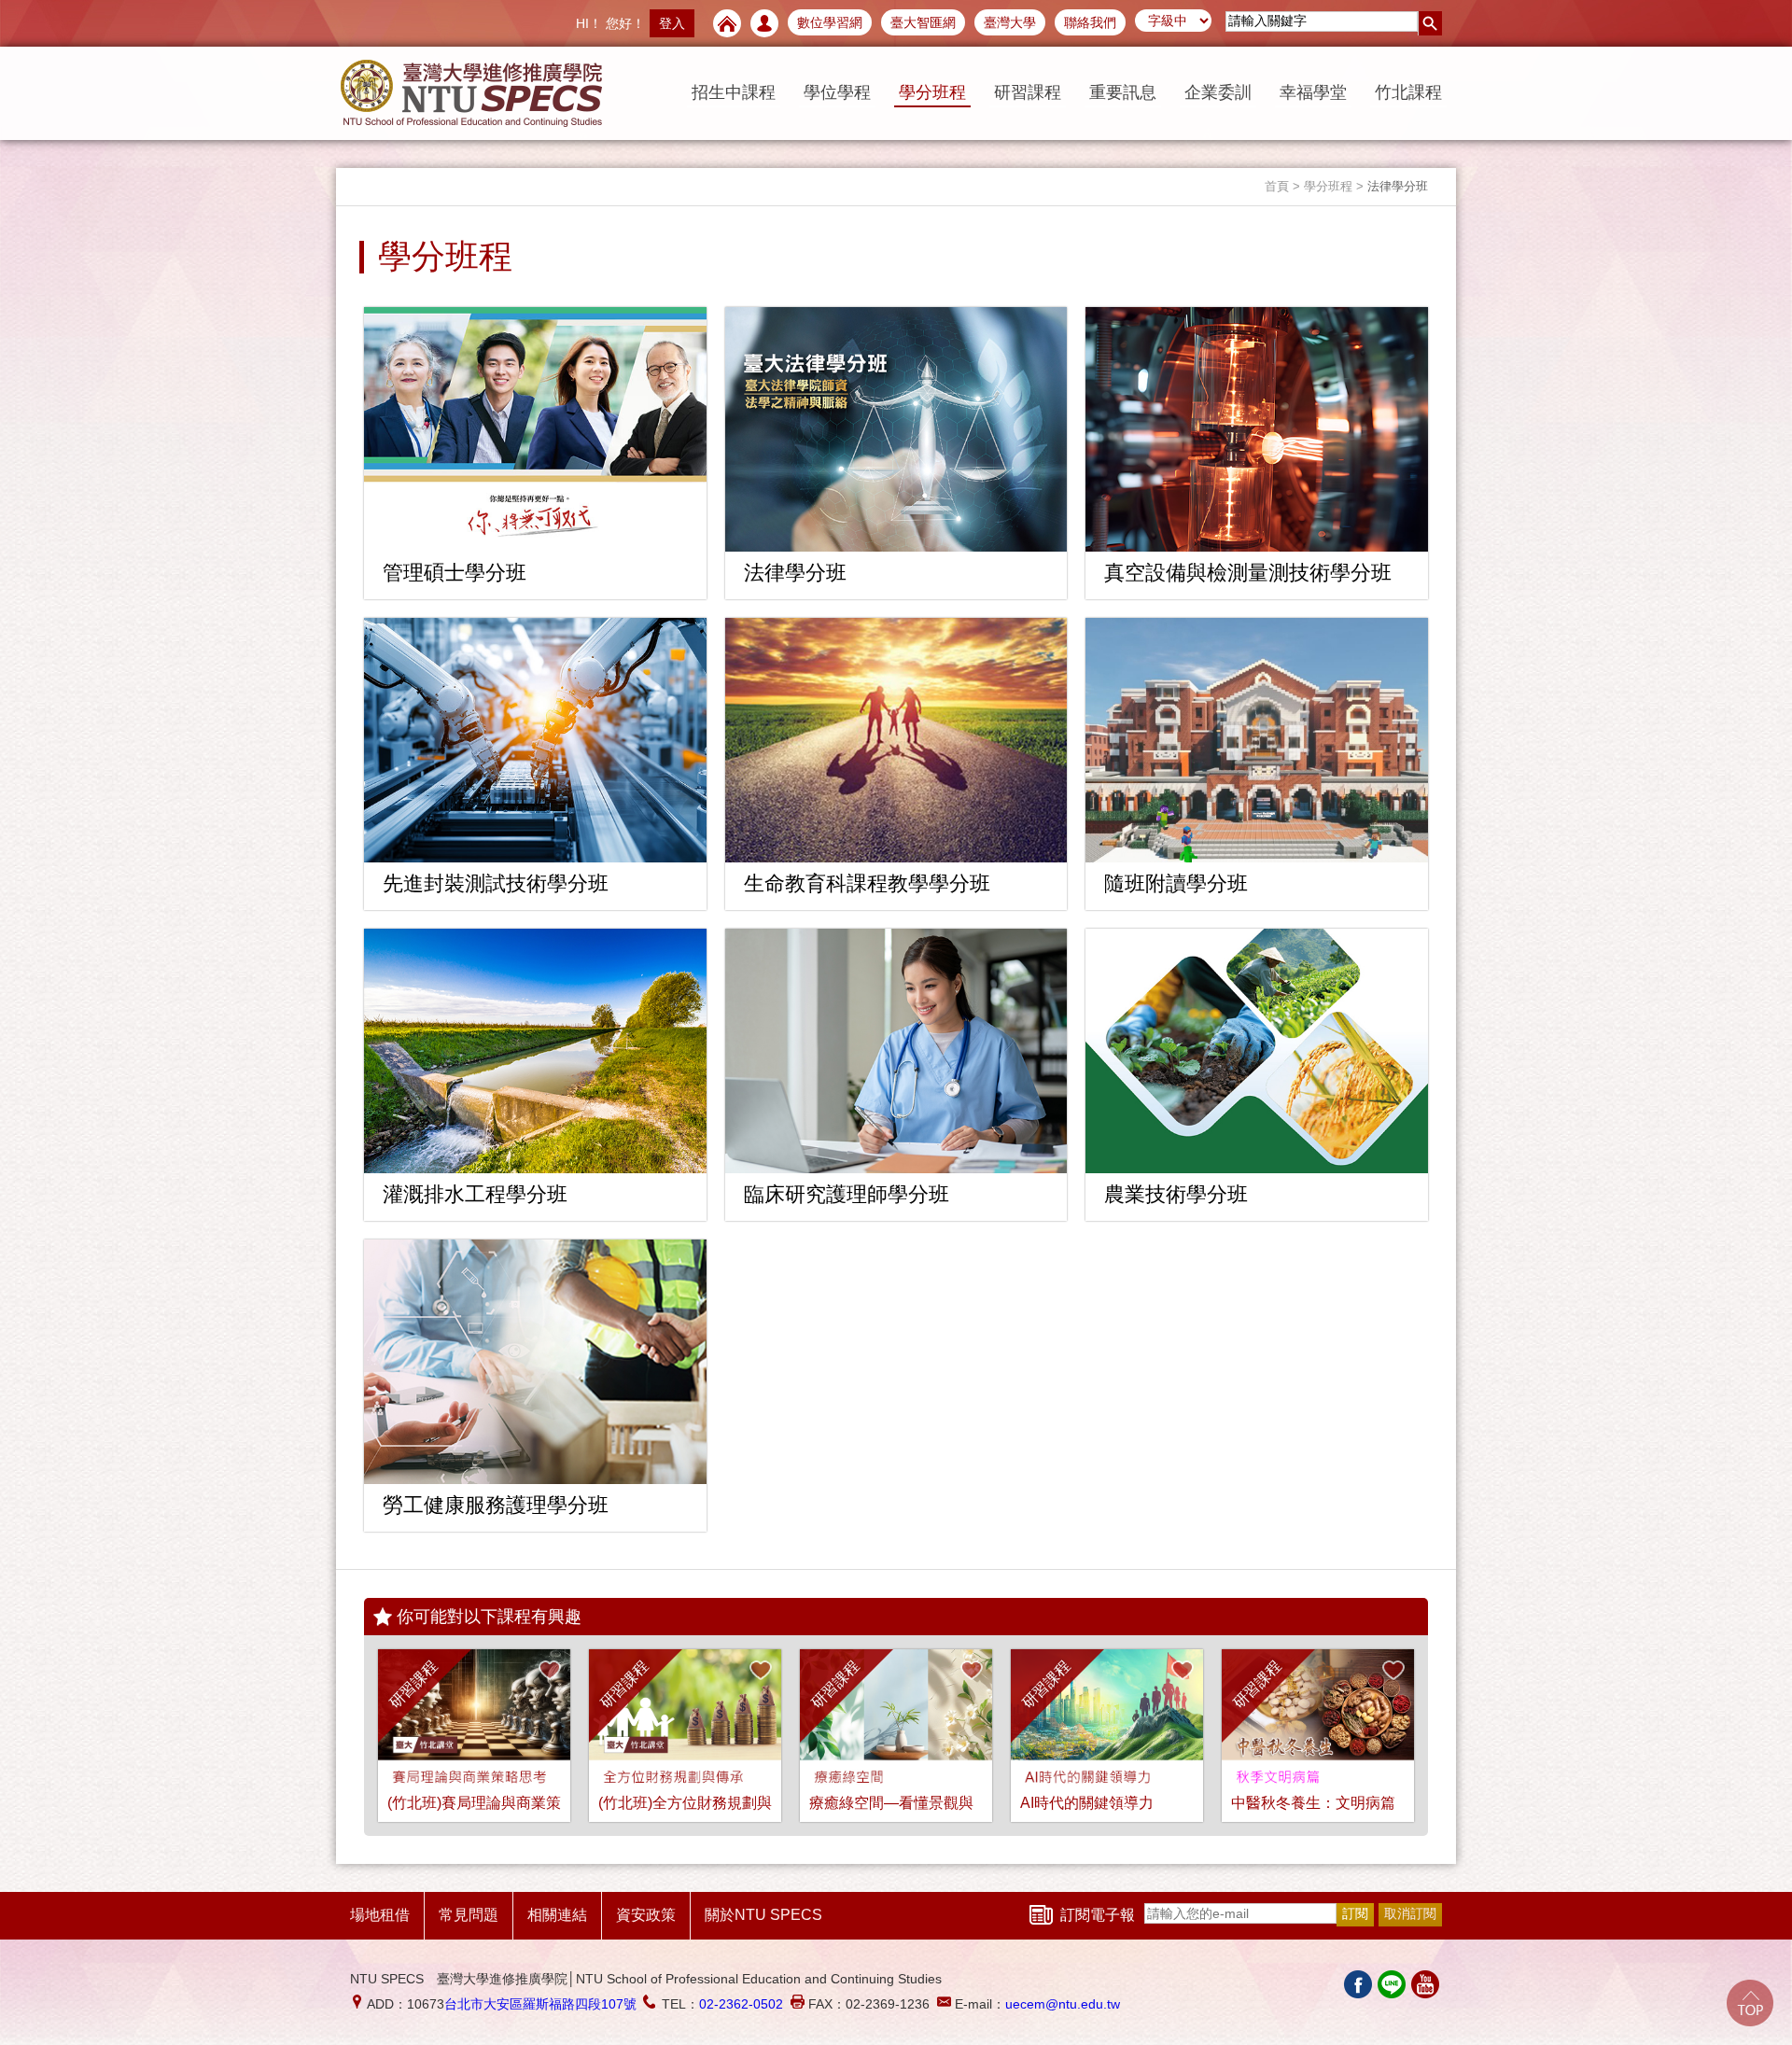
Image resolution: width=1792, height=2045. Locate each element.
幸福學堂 (1313, 92)
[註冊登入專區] (764, 23)
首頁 (1277, 186)
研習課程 (1028, 92)
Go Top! (1750, 2003)
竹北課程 (1408, 92)
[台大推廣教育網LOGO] (471, 93)
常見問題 (469, 1915)
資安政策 (646, 1915)
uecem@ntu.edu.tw (1063, 2004)
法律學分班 (1398, 186)
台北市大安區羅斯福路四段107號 (540, 2004)
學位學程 (837, 92)
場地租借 (380, 1915)
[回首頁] (727, 23)
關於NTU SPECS (763, 1915)
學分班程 (932, 92)
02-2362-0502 (741, 2004)
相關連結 (557, 1915)
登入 (672, 23)
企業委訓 (1218, 92)
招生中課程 (734, 92)
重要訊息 (1123, 92)
